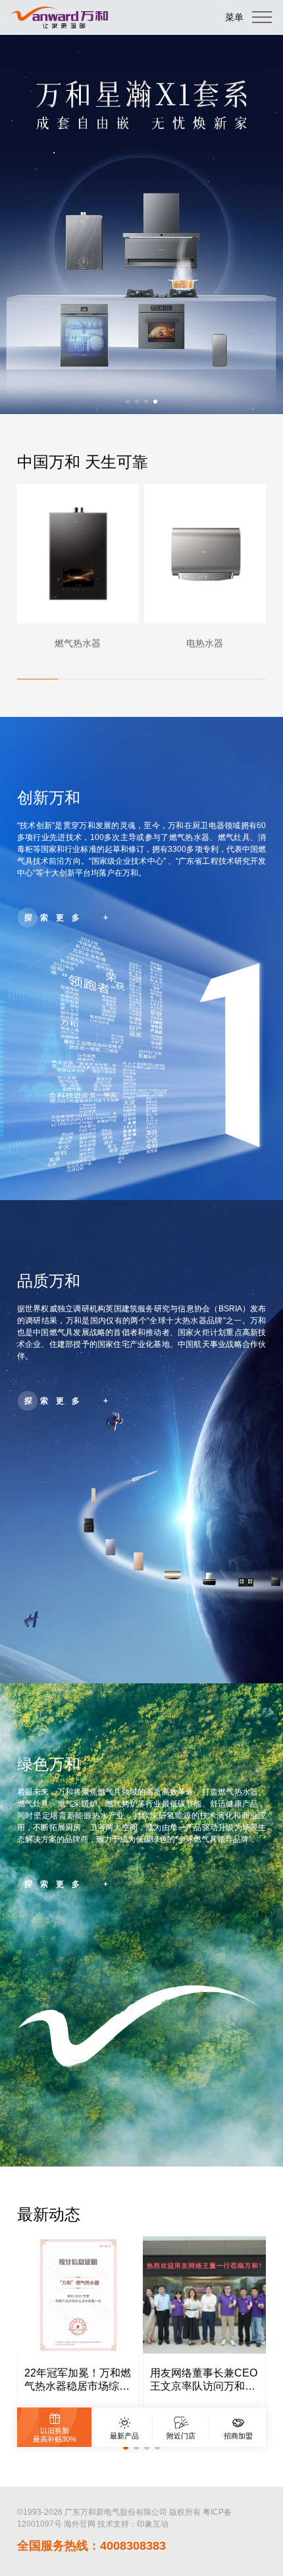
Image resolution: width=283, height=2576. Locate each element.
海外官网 (80, 2524)
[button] (128, 402)
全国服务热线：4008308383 (91, 2546)
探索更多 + (70, 918)
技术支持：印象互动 (133, 2524)
